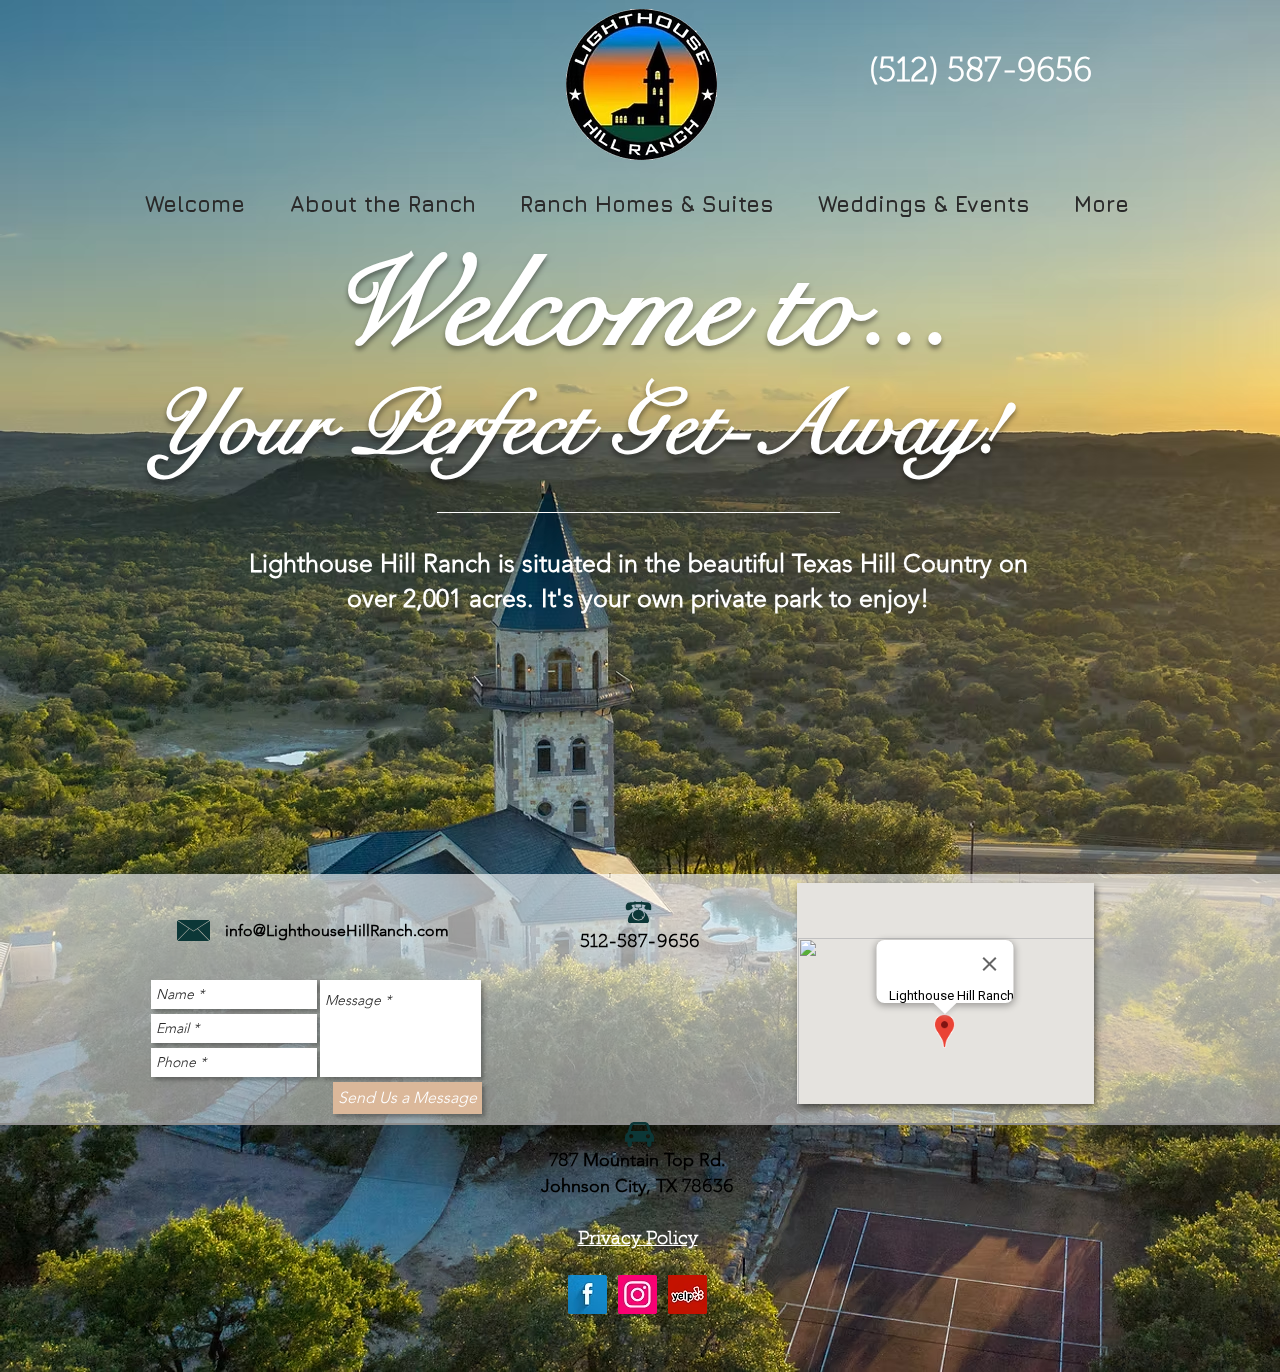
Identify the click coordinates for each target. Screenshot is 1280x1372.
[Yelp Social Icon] (687, 1294)
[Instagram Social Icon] (637, 1294)
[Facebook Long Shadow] (587, 1294)
